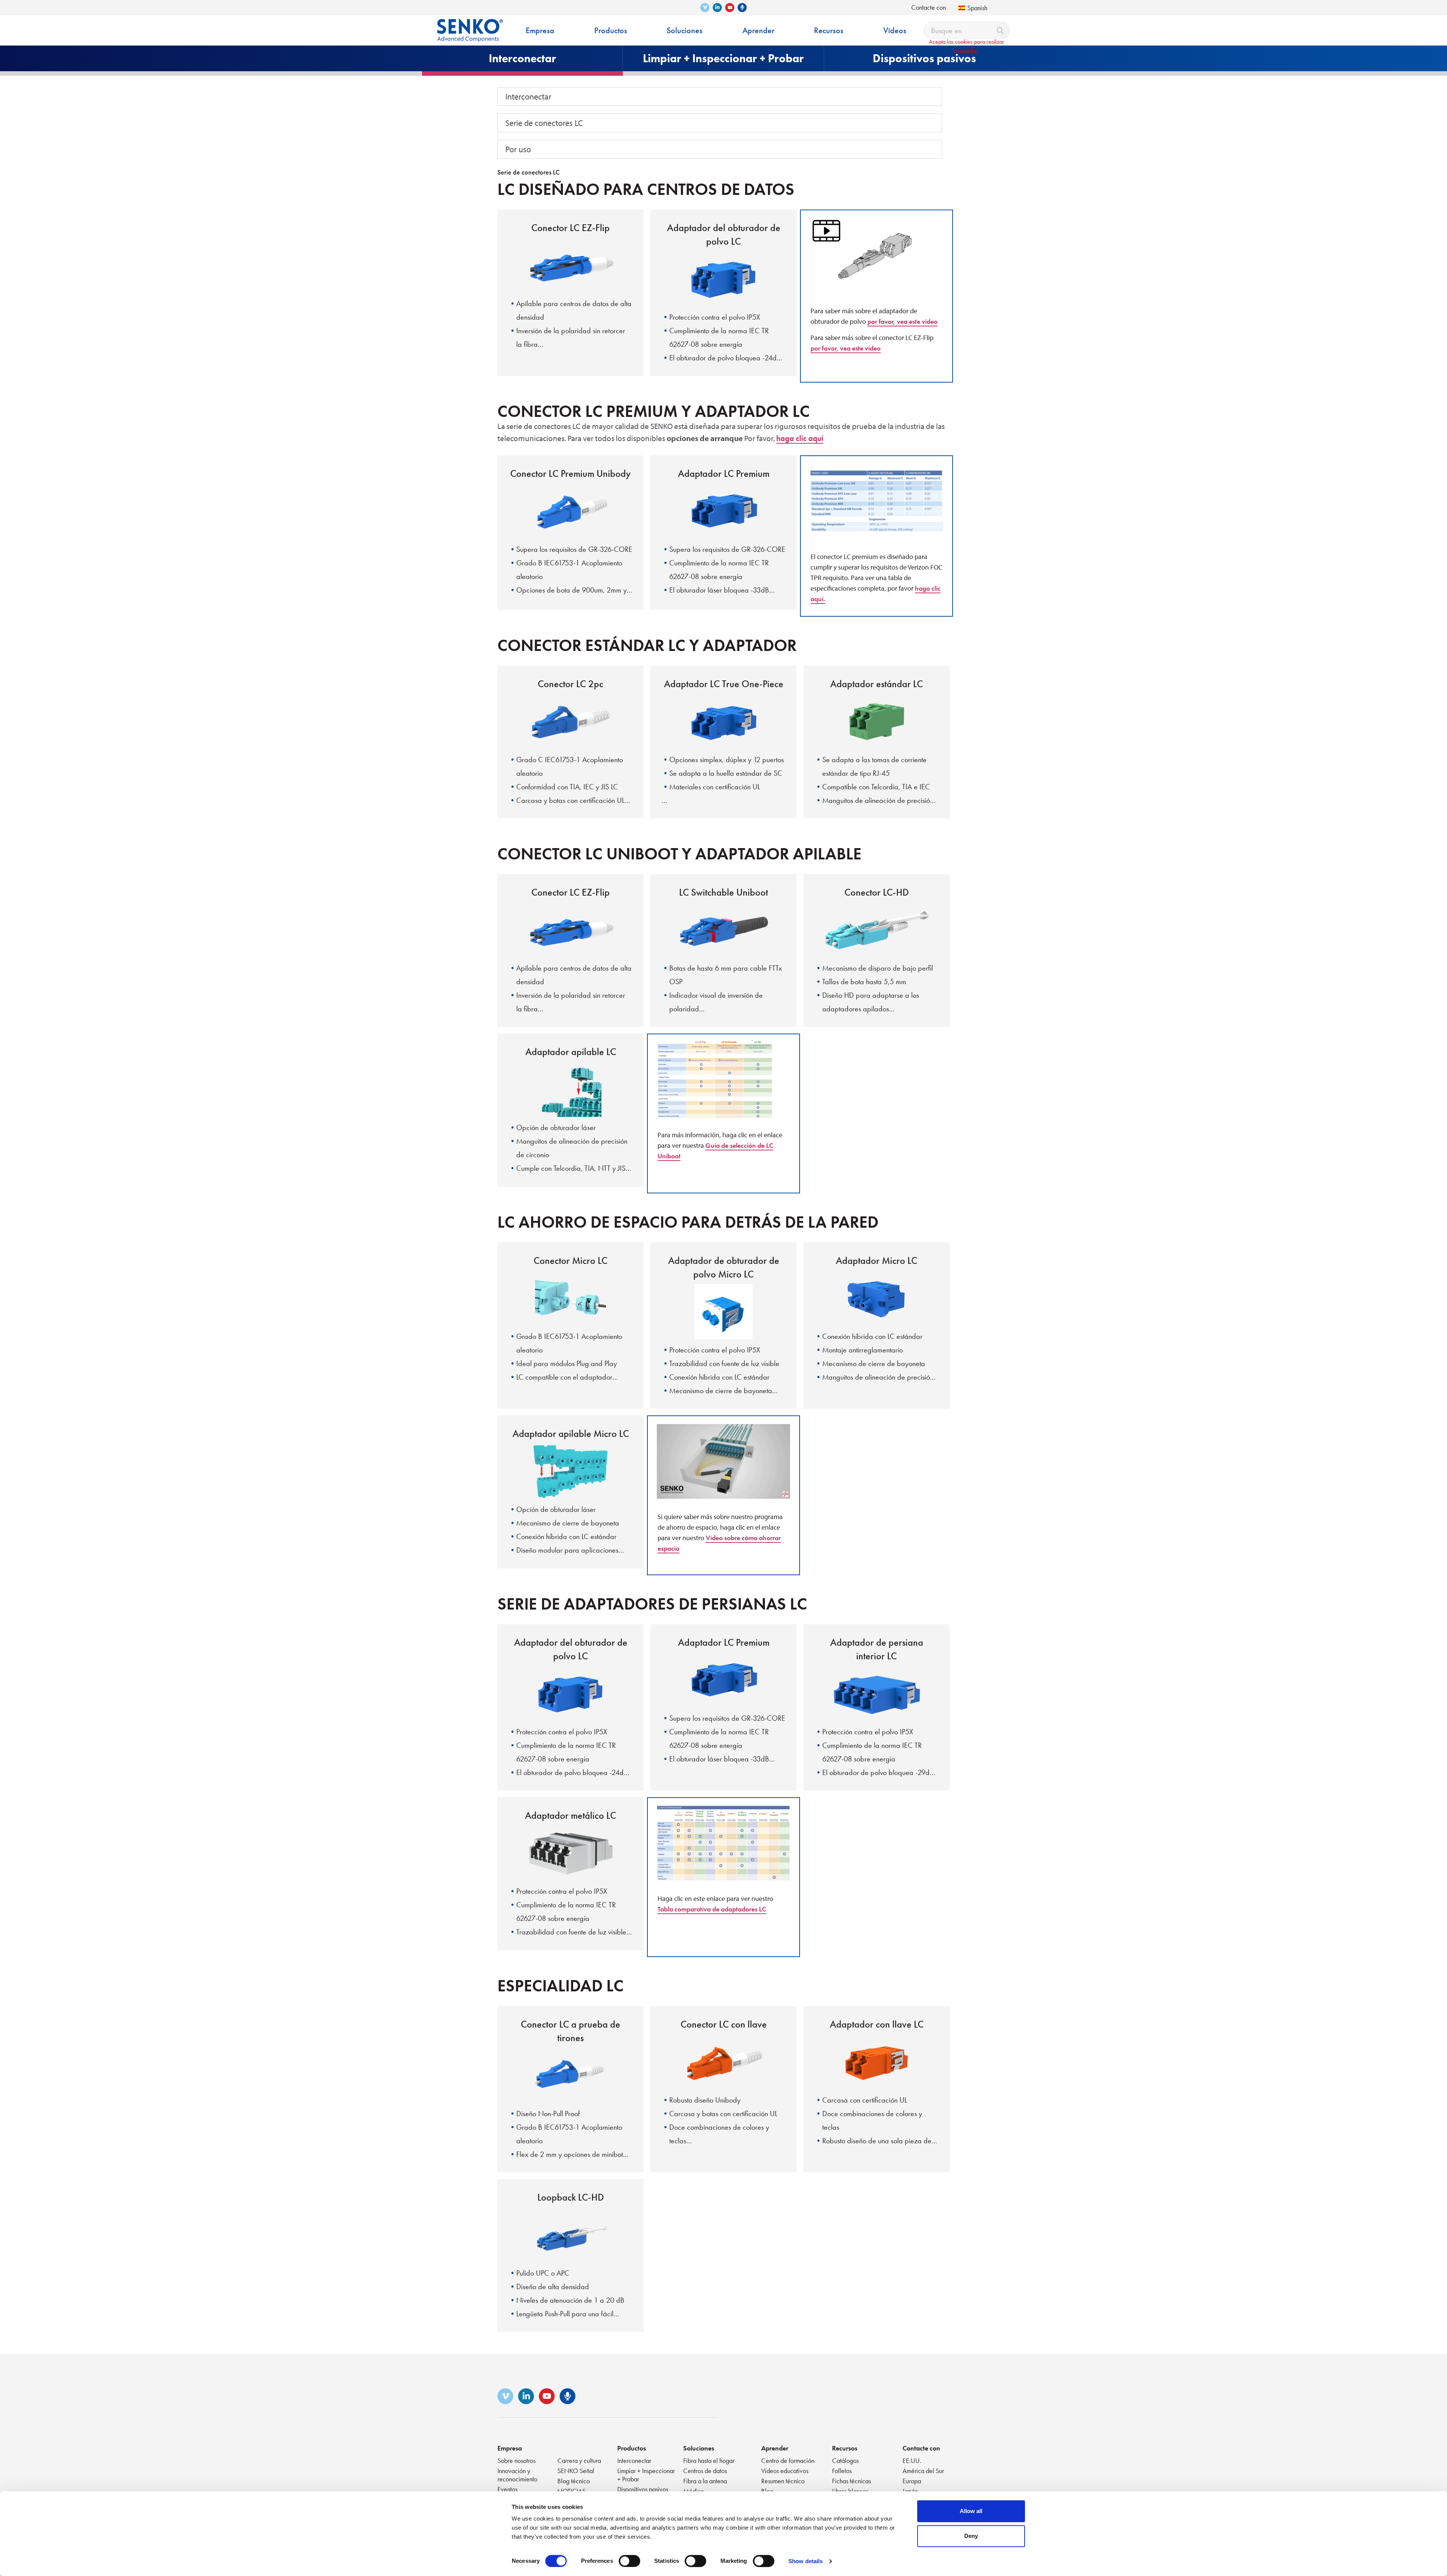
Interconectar (528, 96)
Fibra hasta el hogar (709, 2460)
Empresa (510, 2448)
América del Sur (923, 2471)
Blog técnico (574, 2481)
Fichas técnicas (851, 2481)
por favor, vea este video (902, 321)
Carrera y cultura (579, 2460)
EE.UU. (912, 2460)
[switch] (629, 2561)
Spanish (977, 8)
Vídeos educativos (785, 2471)
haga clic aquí (800, 438)
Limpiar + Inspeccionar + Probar (646, 2475)
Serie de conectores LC (544, 123)
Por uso (518, 149)
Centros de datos (705, 2471)
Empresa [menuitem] (540, 30)
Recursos (845, 2448)
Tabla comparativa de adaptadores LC (712, 1909)
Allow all (971, 2511)
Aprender (775, 2448)
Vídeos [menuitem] (895, 30)
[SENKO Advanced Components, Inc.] (470, 25)
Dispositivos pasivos (643, 2489)
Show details (805, 2561)
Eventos (507, 2489)
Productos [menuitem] (611, 30)
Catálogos (845, 2460)
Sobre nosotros (516, 2460)
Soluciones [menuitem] (684, 30)
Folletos (842, 2471)
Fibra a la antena (705, 2481)
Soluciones (699, 2448)
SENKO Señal (576, 2471)
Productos (632, 2448)
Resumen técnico (783, 2481)
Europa (912, 2481)
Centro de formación (788, 2460)
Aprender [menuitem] (758, 30)
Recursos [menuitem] (829, 30)
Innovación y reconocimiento (517, 2475)
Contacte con (928, 7)
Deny (971, 2536)
